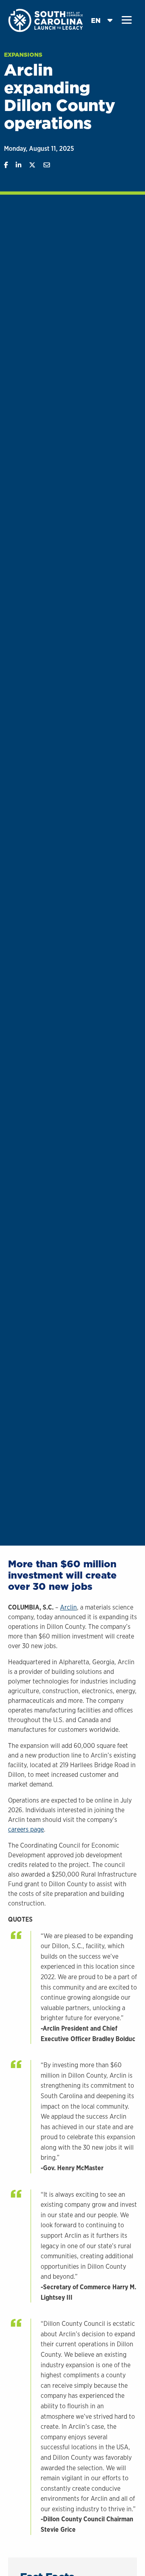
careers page (26, 1829)
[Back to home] (46, 20)
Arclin (68, 1607)
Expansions (23, 55)
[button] (127, 20)
